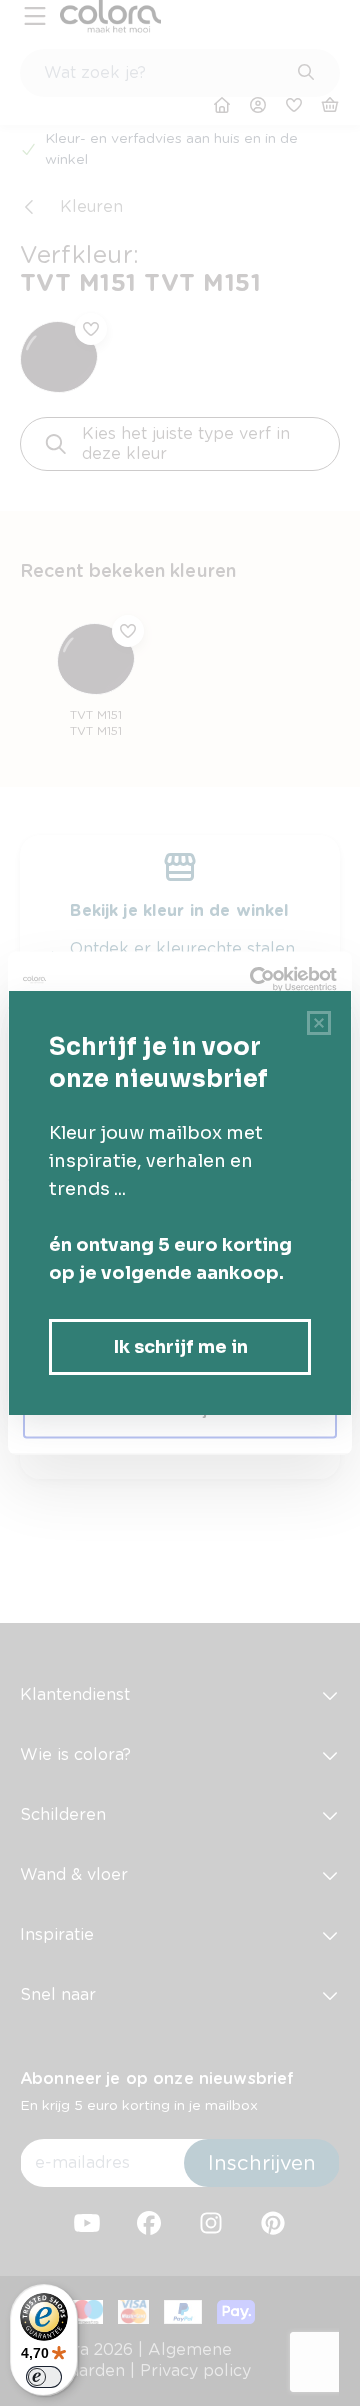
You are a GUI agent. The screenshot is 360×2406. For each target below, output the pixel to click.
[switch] (44, 2377)
